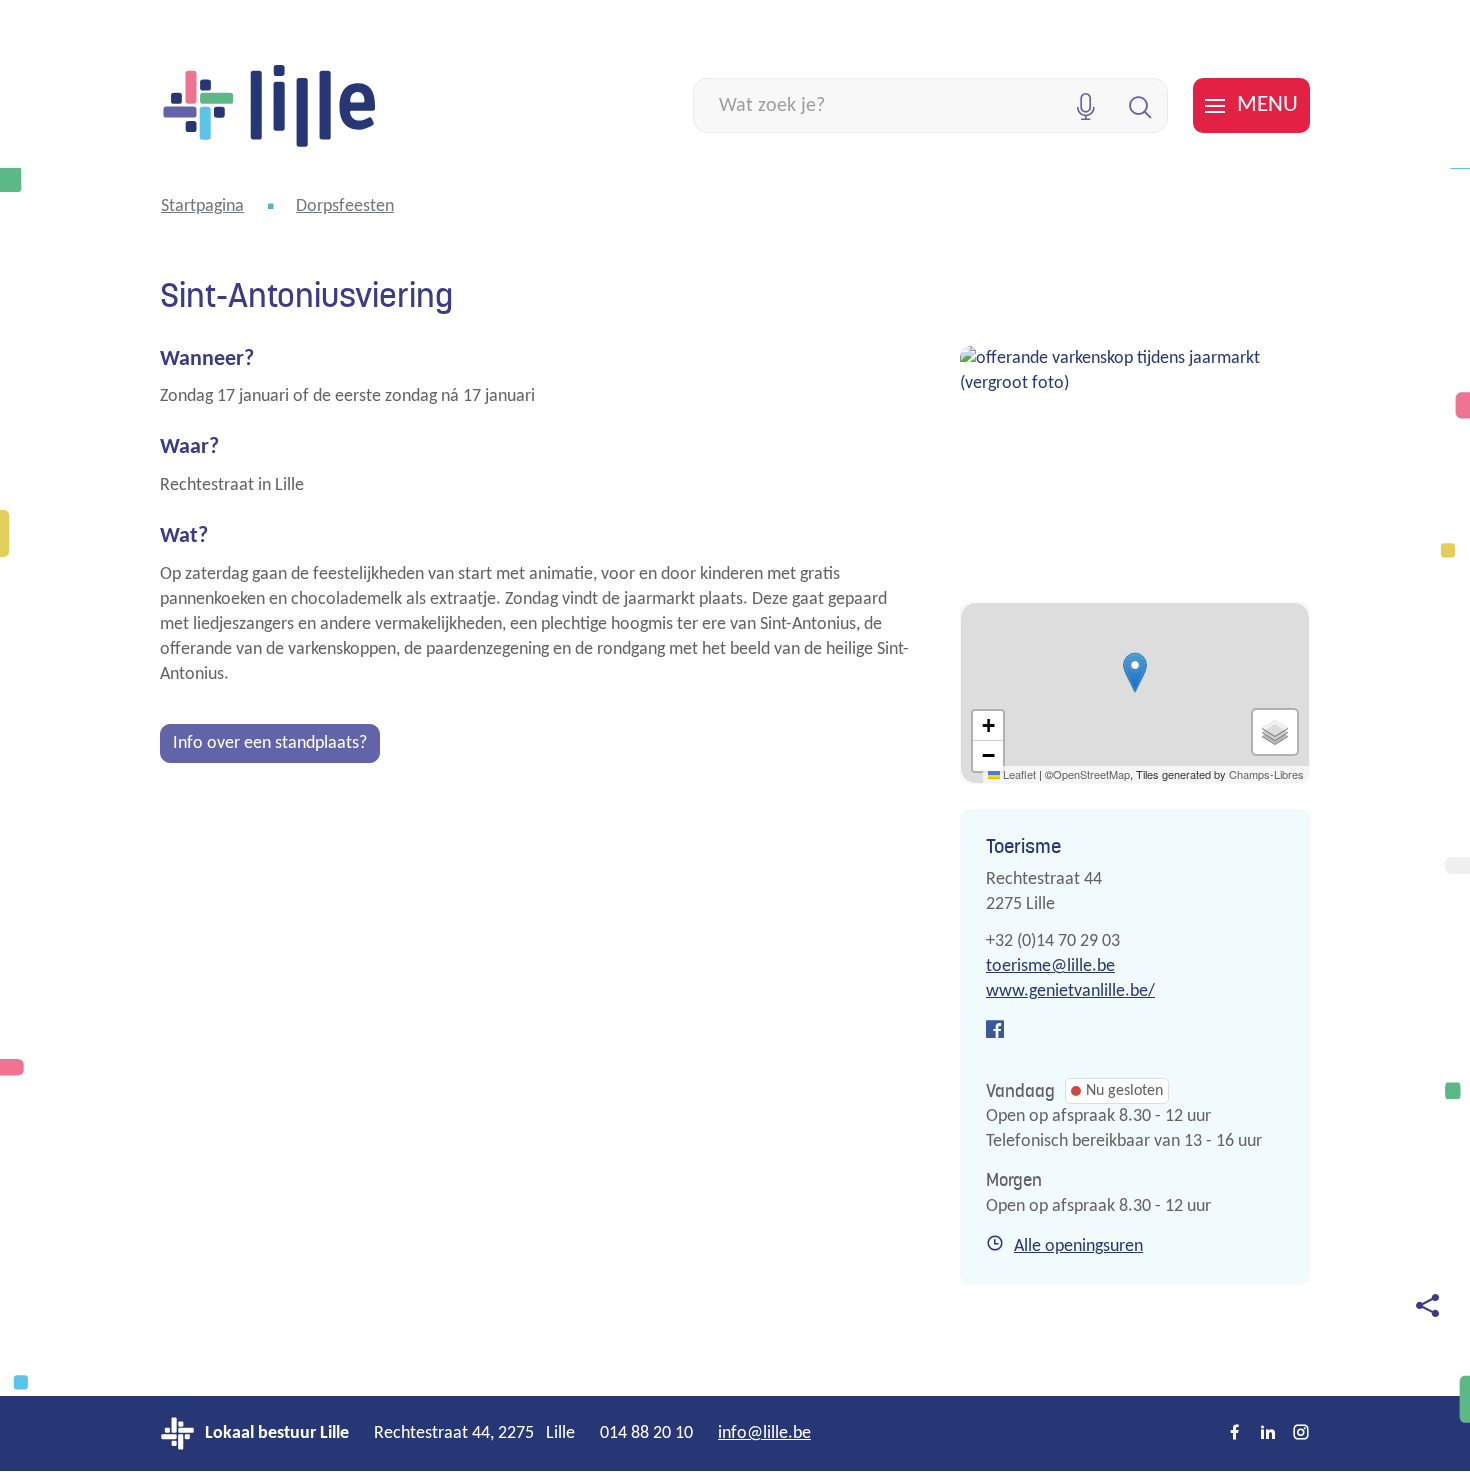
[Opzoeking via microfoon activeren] (1085, 105)
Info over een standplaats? (270, 743)
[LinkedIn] (1268, 1434)
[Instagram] (1301, 1434)
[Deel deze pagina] (1427, 1305)
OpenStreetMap (1091, 774)
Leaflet (1018, 774)
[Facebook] (1235, 1434)
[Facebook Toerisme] (995, 1031)
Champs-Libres (1266, 774)
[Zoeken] (1140, 105)
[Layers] (1275, 732)
